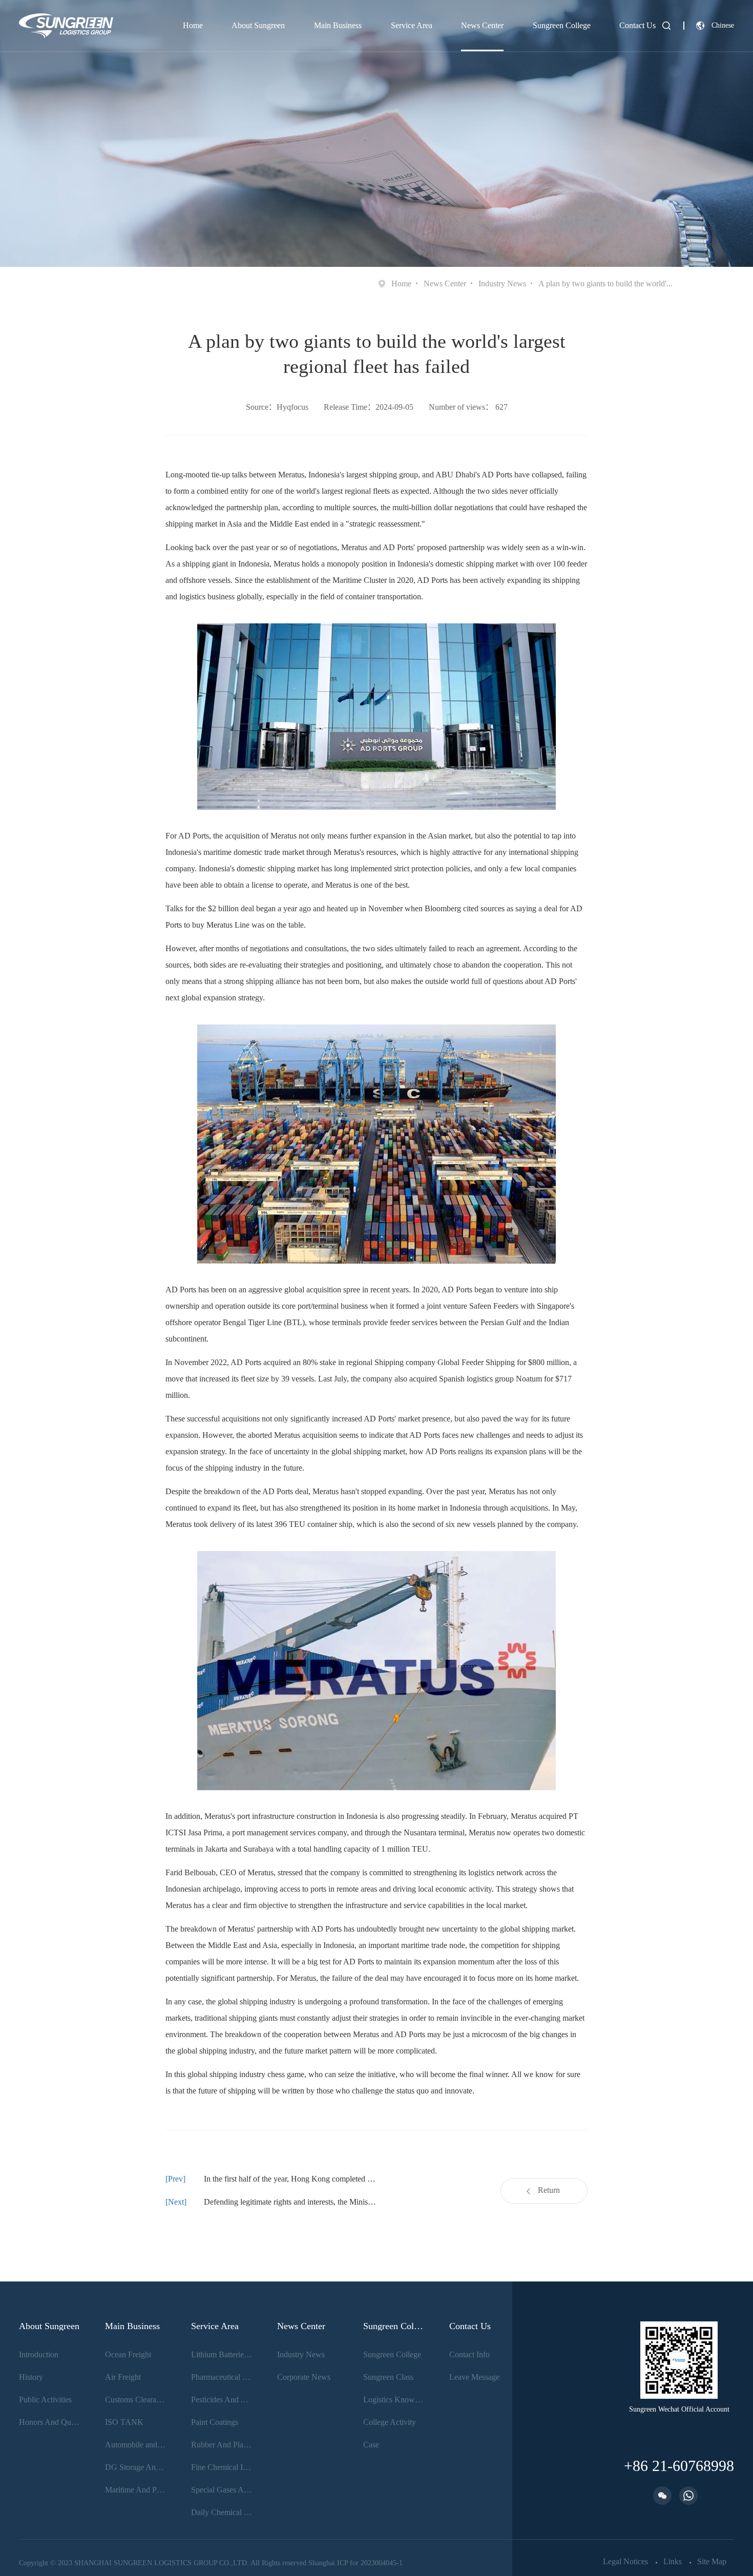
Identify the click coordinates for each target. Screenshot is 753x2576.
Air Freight (123, 2377)
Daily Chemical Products (222, 2512)
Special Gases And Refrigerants (222, 2490)
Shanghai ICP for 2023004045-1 (355, 2563)
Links (673, 2562)
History (31, 2377)
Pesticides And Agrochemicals (222, 2400)
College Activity (390, 2422)
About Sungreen (258, 25)
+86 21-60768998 (679, 2466)
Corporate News (304, 2377)
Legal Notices (625, 2562)
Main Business (338, 25)
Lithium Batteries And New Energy (222, 2354)
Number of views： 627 (468, 407)
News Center (482, 25)
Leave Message (474, 2377)
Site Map (712, 2562)
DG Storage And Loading (136, 2467)
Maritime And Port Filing (136, 2490)
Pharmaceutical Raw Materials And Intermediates (222, 2377)
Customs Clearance (136, 2400)
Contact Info (469, 2354)
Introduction (39, 2354)
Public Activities (45, 2400)
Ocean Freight (128, 2354)
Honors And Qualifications (50, 2422)
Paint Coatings (215, 2422)
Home (193, 25)
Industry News (502, 284)
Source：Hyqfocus (277, 407)
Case (371, 2445)
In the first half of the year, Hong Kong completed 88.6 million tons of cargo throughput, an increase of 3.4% (290, 2179)
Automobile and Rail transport (136, 2445)
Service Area (412, 25)
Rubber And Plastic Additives (222, 2445)
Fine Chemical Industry (222, 2467)
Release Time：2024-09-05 (369, 407)
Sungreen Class (388, 2377)
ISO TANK (124, 2422)
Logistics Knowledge (394, 2400)
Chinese (723, 25)
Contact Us (637, 25)
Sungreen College (562, 25)
